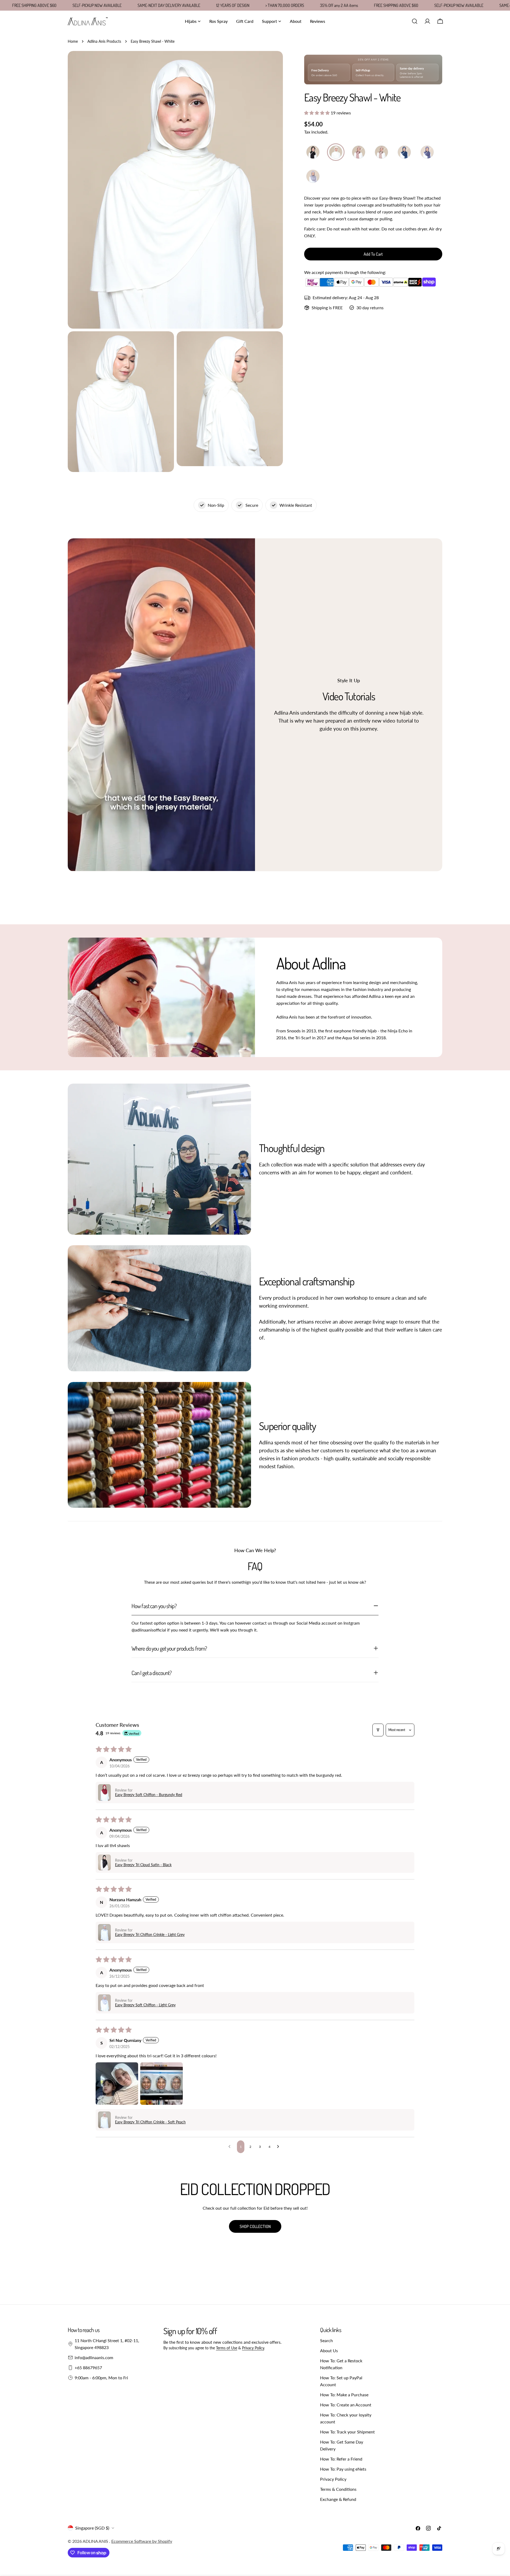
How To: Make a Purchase (344, 2395)
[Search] (415, 21)
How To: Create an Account (346, 2405)
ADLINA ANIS (96, 2541)
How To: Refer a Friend (341, 2459)
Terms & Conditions (338, 2489)
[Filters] (378, 1730)
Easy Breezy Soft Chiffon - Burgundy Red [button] (149, 1795)
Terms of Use (227, 2348)
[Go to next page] (279, 2147)
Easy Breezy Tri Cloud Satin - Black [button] (143, 1865)
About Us (329, 2350)
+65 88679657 (88, 2367)
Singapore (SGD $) (92, 2528)
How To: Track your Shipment (347, 2432)
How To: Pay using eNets (343, 2469)
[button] (317, 113)
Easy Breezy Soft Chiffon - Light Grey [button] (145, 2005)
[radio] (313, 152)
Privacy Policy (253, 2348)
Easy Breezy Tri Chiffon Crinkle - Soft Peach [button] (150, 2122)
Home (73, 41)
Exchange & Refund (338, 2499)
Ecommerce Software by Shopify (142, 2541)
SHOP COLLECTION (255, 2226)
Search (326, 2340)
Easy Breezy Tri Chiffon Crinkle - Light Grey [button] (150, 1935)
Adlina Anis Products (104, 41)
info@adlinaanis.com (94, 2357)
